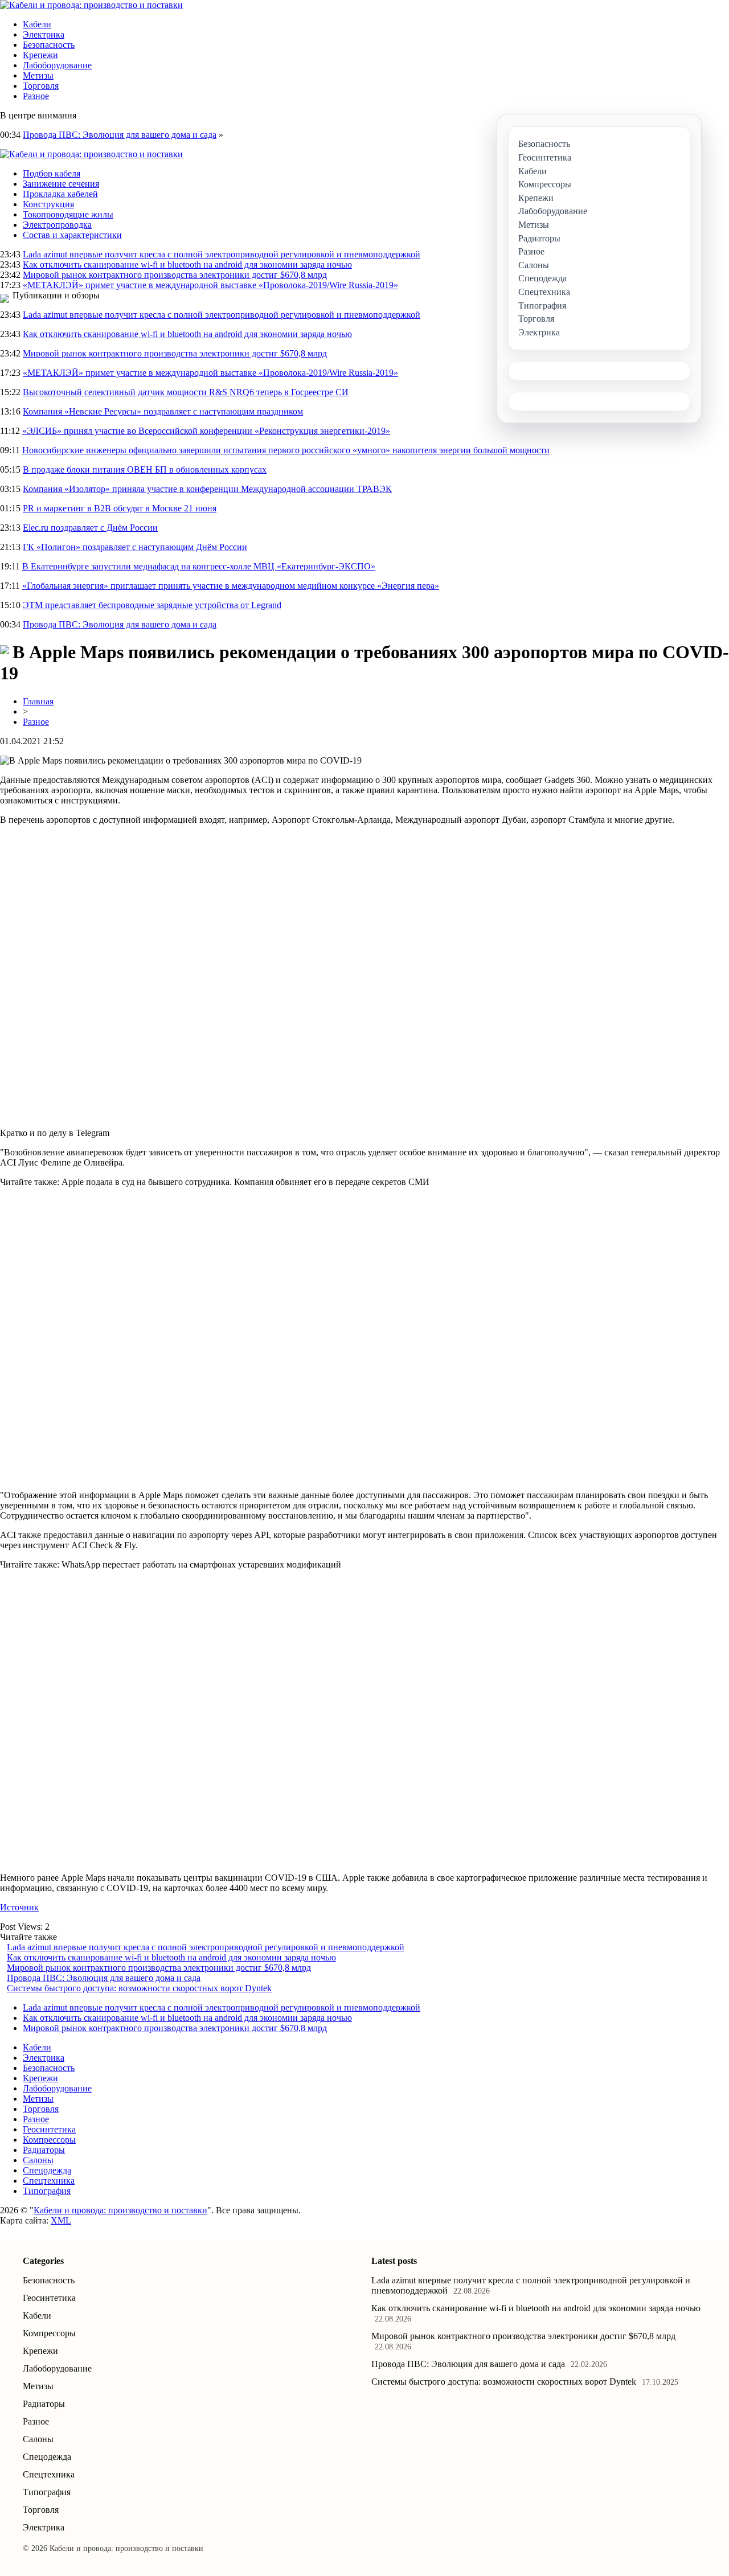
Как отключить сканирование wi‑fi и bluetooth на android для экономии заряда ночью (187, 264)
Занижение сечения (61, 184)
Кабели (37, 24)
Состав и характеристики (72, 235)
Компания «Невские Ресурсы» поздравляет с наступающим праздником (163, 411)
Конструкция (48, 204)
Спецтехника (49, 2181)
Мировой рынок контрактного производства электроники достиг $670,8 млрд (175, 275)
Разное (36, 96)
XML (61, 2220)
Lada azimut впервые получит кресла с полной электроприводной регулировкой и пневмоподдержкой (222, 254)
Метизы (38, 75)
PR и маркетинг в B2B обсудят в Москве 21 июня (120, 508)
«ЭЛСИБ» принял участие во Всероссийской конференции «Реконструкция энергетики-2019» (206, 431)
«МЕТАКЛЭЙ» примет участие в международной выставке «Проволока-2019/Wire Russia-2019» (210, 285)
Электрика (44, 34)
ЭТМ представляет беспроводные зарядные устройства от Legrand (152, 605)
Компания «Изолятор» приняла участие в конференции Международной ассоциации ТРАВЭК (207, 489)
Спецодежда (47, 2170)
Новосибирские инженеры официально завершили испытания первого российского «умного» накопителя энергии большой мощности (286, 450)
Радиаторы (44, 2150)
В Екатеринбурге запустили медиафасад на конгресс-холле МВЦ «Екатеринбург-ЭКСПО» (199, 566)
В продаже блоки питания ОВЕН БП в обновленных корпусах (145, 469)
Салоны (38, 2160)
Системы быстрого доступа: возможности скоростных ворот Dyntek (139, 1988)
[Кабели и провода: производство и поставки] (91, 5)
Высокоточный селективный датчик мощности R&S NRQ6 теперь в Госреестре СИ (186, 392)
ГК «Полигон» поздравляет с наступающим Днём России (135, 547)
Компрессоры (49, 2140)
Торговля (41, 86)
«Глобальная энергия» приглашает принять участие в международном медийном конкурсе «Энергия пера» (231, 586)
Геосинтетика (49, 2129)
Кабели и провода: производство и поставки (120, 2210)
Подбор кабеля (52, 173)
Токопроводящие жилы (68, 214)
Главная (38, 701)
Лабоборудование (57, 65)
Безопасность (49, 45)
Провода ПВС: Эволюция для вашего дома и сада (120, 135)
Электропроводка (57, 225)
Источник (19, 1907)
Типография (47, 2191)
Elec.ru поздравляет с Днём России (90, 528)
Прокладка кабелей (60, 194)
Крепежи (40, 55)
